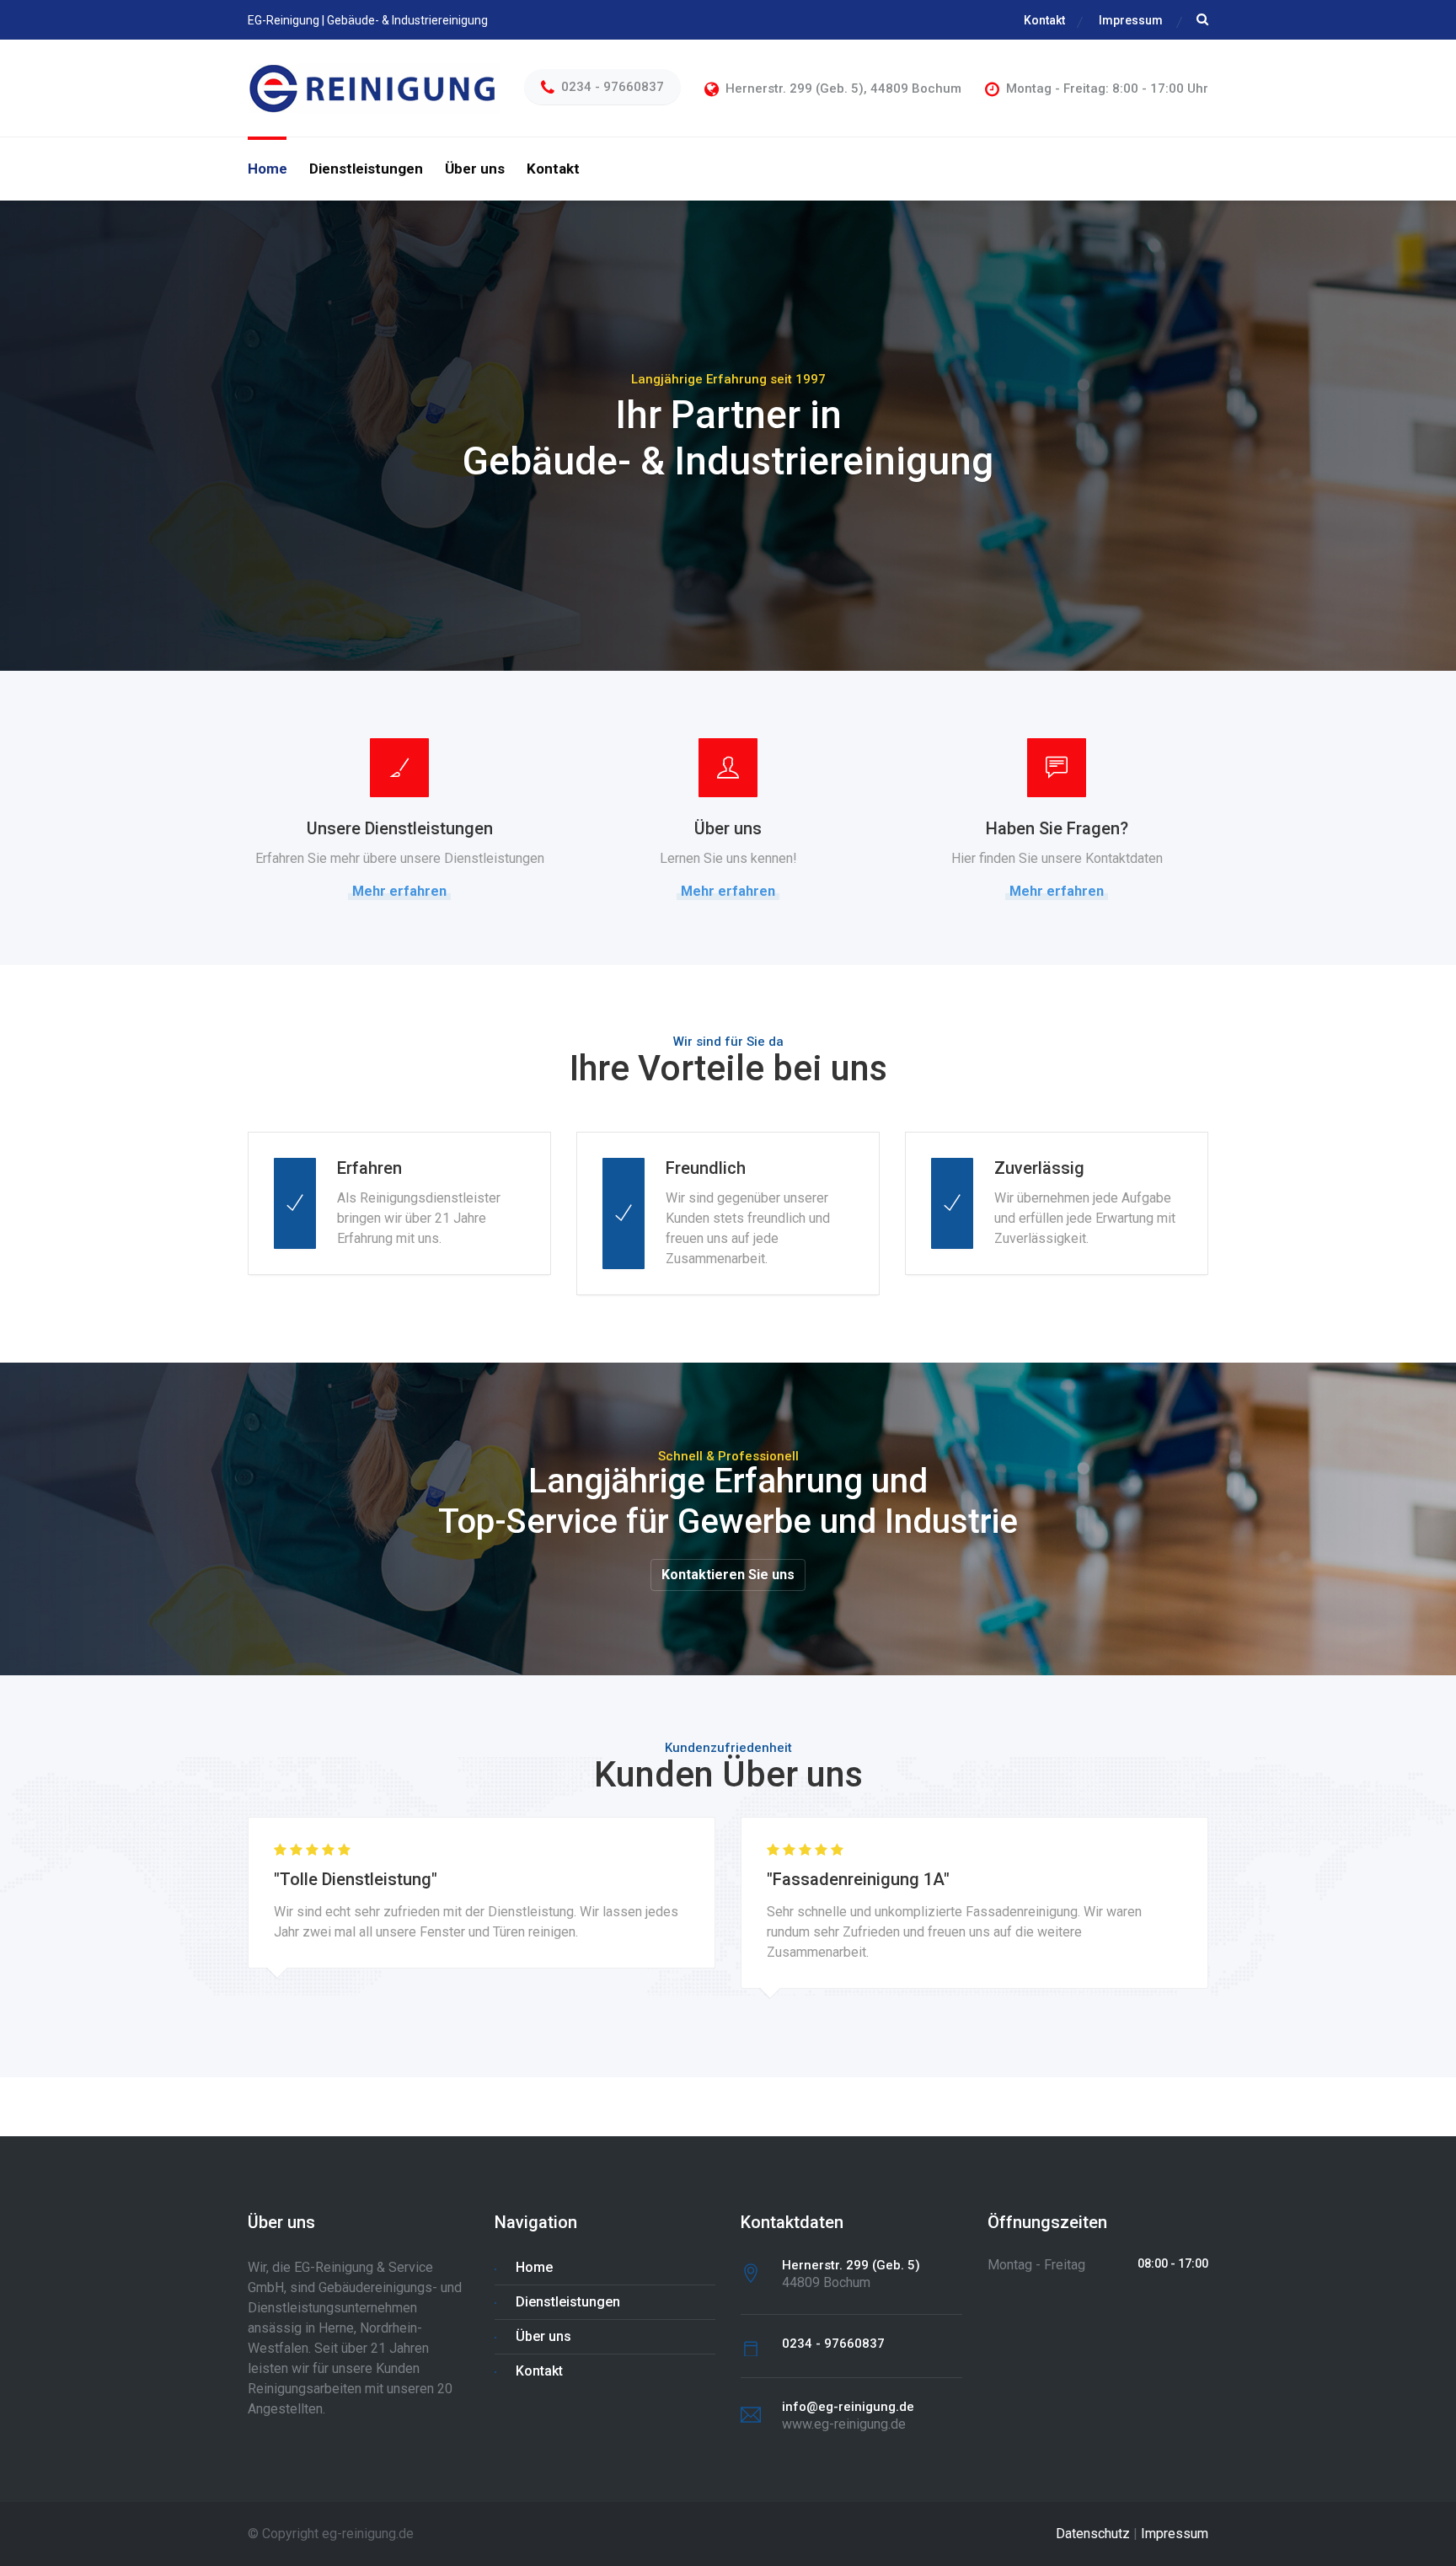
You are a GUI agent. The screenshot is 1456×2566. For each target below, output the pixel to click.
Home (268, 169)
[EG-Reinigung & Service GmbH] (374, 87)
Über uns (475, 169)
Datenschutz (1093, 2534)
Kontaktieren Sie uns (728, 1575)
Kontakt (1044, 20)
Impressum (1131, 20)
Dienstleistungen (366, 169)
